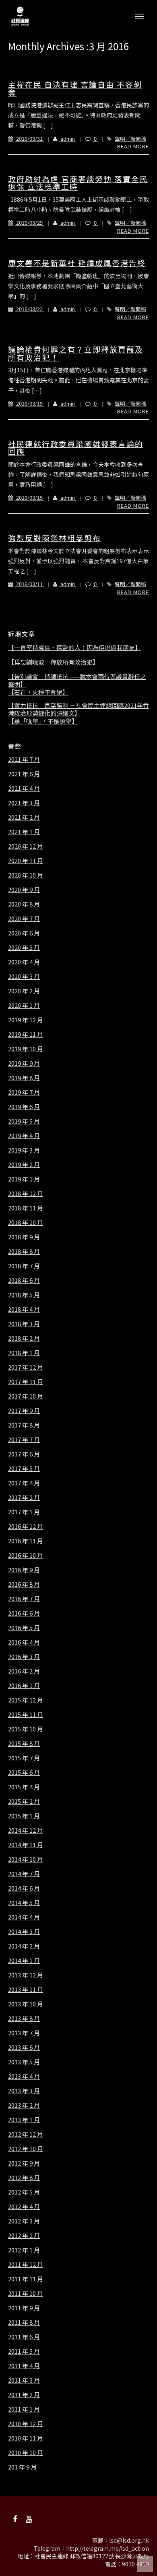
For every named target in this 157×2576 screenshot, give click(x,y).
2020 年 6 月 (24, 933)
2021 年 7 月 (24, 759)
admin (68, 138)
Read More (133, 146)
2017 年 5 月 (24, 1468)
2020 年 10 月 (26, 875)
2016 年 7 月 (24, 1599)
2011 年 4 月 (24, 2366)
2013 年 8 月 (24, 2018)
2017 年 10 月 (26, 1396)
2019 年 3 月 (24, 1150)
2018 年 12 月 (26, 1194)
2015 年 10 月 (26, 1729)
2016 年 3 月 (24, 1657)
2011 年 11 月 (26, 2279)
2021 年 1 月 (24, 832)
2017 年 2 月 (24, 1497)
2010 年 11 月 (26, 2438)
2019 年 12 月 (26, 1020)
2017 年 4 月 (24, 1483)
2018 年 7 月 (24, 1266)
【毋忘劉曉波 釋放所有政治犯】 (53, 662)
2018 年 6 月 (24, 1280)
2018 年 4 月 (24, 1309)
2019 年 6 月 (24, 1107)
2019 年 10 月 (26, 1049)
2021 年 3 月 (24, 803)
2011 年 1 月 (24, 2409)
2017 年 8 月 (24, 1425)
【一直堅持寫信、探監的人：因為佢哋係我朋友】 (74, 648)
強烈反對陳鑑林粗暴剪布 (55, 538)
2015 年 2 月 (24, 1801)
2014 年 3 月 (24, 1932)
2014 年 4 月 (24, 1917)
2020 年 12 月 (26, 846)
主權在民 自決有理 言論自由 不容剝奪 (75, 88)
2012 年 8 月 (24, 2178)
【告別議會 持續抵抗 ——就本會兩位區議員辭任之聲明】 (77, 680)
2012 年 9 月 (24, 2163)
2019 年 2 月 (24, 1165)
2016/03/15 (29, 497)
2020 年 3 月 (24, 976)
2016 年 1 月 (24, 1686)
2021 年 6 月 (24, 774)
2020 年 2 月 (24, 991)
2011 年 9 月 (24, 2308)
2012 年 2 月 (24, 2236)
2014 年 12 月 (26, 1830)
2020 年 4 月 (24, 962)
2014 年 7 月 (24, 1874)
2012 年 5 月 (24, 2192)
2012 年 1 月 (24, 2250)
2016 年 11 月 (26, 1541)
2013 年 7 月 (24, 2033)
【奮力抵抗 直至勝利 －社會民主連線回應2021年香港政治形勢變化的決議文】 (78, 709)
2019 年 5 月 (24, 1121)
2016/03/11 (29, 584)
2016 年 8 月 (24, 1584)
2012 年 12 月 (26, 2134)
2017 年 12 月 (26, 1367)
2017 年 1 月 (24, 1512)
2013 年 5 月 (24, 2062)
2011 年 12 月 (26, 2264)
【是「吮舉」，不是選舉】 (43, 721)
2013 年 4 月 (24, 2076)
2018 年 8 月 (24, 1251)
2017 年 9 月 (24, 1411)
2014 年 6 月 (24, 1888)
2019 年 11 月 (26, 1034)
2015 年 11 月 (26, 1715)
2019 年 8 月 (24, 1078)
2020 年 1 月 (24, 1005)
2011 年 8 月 (24, 2322)
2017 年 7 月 (24, 1440)
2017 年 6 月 (24, 1454)
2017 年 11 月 (26, 1382)
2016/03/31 (29, 138)
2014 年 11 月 (26, 1845)
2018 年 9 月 (24, 1237)
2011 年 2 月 (24, 2395)
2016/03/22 (29, 309)
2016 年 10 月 (26, 1555)
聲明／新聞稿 (130, 138)
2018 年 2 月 (24, 1338)
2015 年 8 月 (24, 1743)
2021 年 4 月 (24, 788)
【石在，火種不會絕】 (38, 692)
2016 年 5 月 (24, 1628)
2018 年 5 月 (24, 1295)
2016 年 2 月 (24, 1671)
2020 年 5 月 (24, 948)
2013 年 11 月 (26, 1989)
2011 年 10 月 (26, 2293)
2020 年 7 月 (24, 919)
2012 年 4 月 (24, 2207)
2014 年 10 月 (26, 1859)
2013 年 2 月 (24, 2105)
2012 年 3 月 (24, 2221)
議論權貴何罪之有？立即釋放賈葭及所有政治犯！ (76, 353)
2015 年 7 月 (24, 1758)
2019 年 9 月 (24, 1063)
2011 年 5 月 (24, 2351)
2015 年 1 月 (24, 1816)
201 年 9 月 (22, 2467)
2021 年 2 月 (24, 817)
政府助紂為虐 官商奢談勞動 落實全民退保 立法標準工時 (78, 183)
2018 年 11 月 (26, 1208)
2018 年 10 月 (26, 1222)
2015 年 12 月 (26, 1700)
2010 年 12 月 (26, 2424)
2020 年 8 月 (24, 904)
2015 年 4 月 (24, 1787)
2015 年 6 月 (24, 1772)
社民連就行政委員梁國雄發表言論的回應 (76, 448)
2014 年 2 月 (24, 1946)
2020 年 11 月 (26, 861)
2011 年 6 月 (24, 2337)
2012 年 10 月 (26, 2149)
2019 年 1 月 (24, 1179)
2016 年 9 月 (24, 1570)
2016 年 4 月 (24, 1642)
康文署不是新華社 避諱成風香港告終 (77, 263)
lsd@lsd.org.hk (129, 2540)
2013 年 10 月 (26, 2004)
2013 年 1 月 (24, 2120)
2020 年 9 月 (24, 890)
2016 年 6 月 (24, 1613)
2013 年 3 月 (24, 2091)
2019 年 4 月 (24, 1136)
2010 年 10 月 (26, 2453)
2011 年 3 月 (24, 2380)
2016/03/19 (29, 403)
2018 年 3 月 (24, 1324)
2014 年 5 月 (24, 1903)
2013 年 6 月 (24, 2047)
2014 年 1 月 (24, 1961)
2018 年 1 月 (24, 1353)
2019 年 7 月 (24, 1092)
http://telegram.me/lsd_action (107, 2548)
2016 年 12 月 (26, 1526)
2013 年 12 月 (26, 1975)
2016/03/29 (29, 223)
